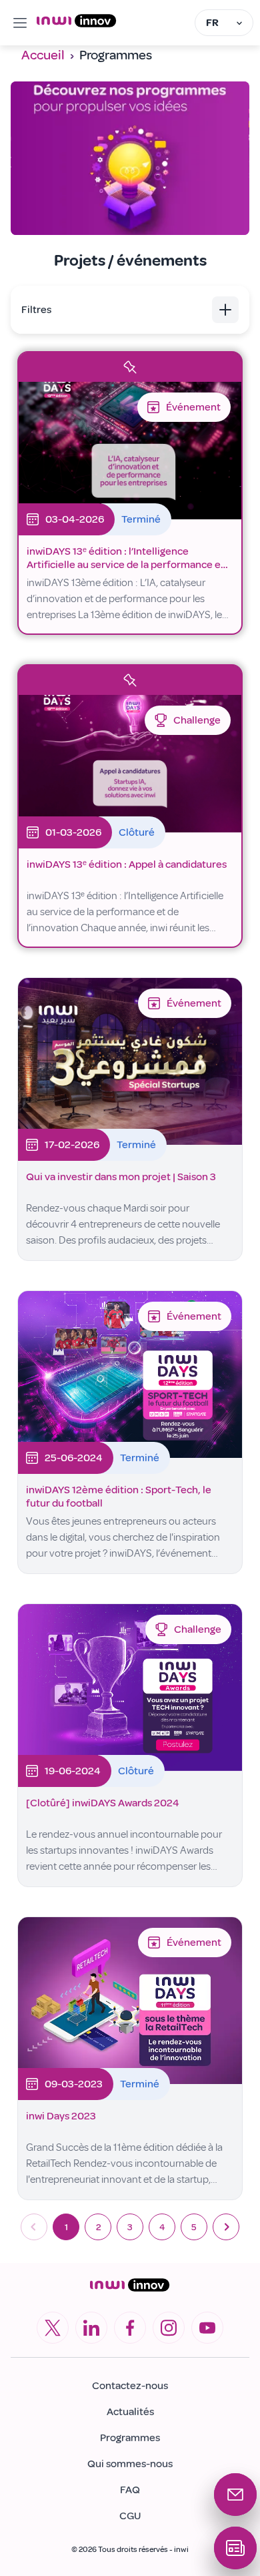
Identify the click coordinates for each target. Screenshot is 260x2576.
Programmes (130, 2438)
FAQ (130, 2490)
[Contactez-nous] (235, 2495)
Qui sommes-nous (130, 2464)
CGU (130, 2516)
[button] (130, 310)
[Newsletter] (235, 2548)
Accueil (43, 55)
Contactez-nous (130, 2386)
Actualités (130, 2412)
